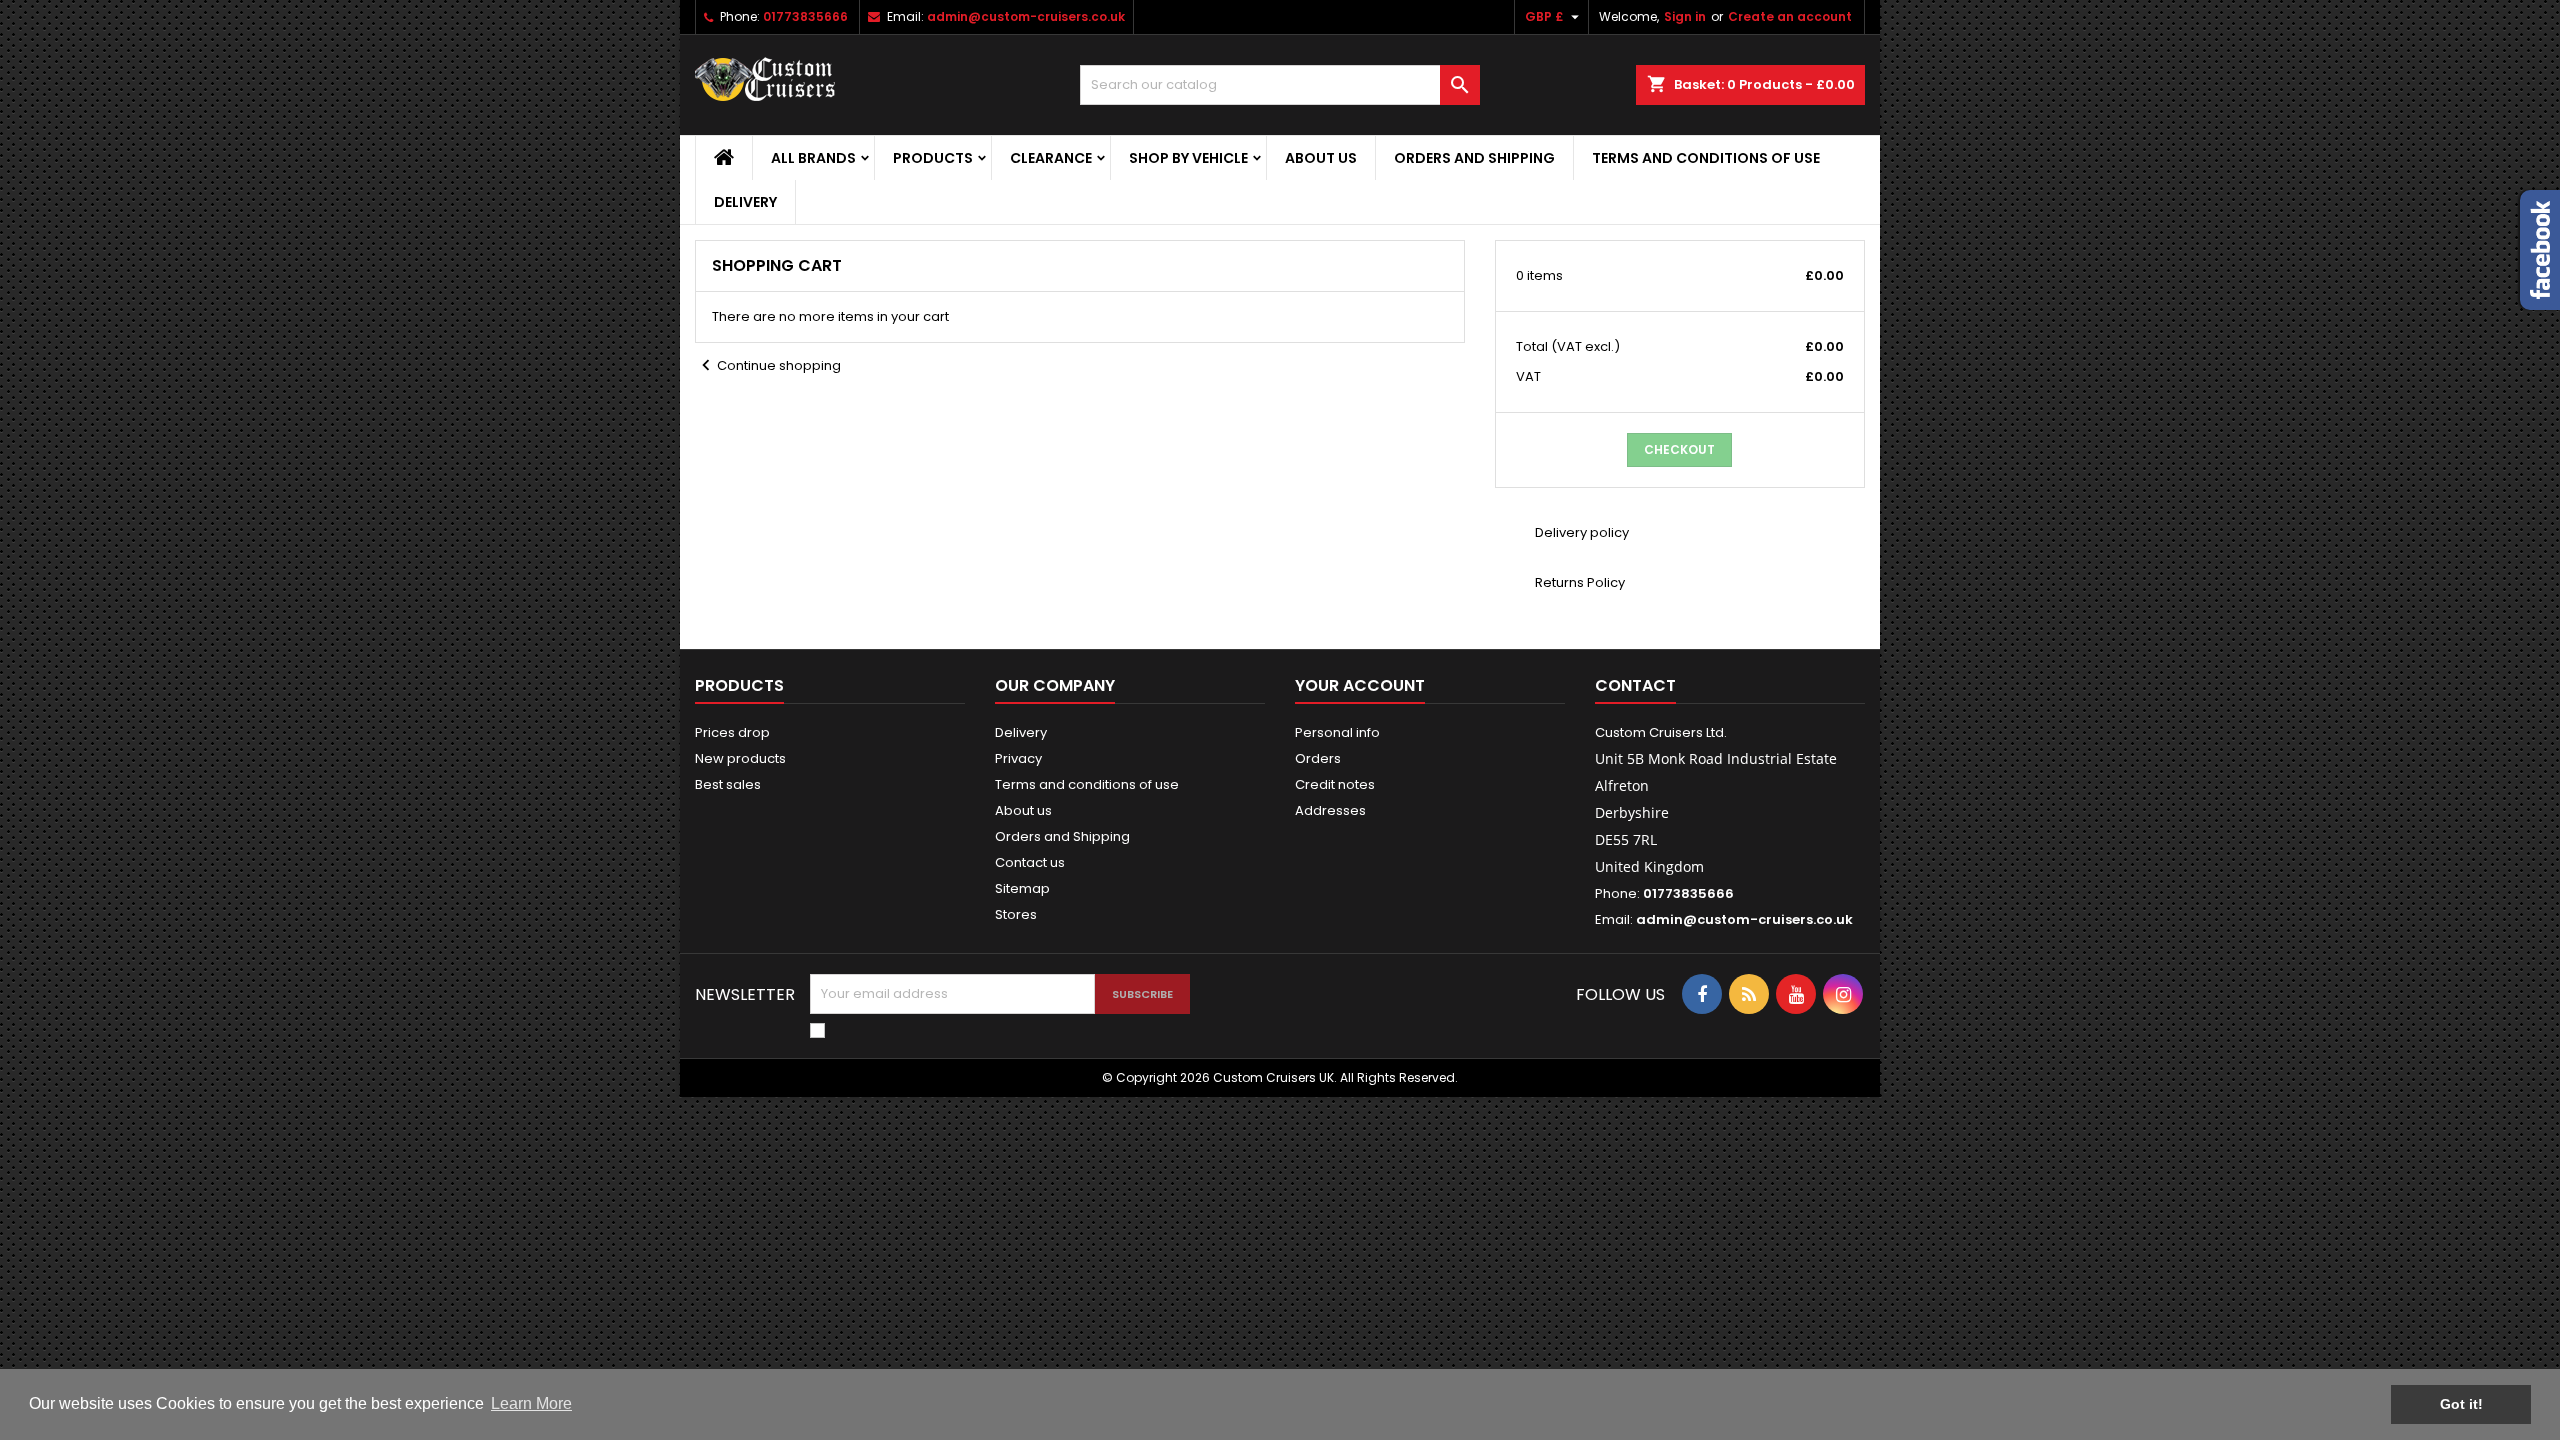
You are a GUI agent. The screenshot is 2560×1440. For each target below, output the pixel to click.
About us (1321, 158)
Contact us (1030, 862)
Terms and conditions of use (1706, 158)
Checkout (1679, 449)
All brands (813, 158)
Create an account (1790, 16)
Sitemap (1022, 888)
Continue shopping (768, 365)
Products (933, 158)
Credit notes (1335, 784)
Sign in (1685, 16)
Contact (1635, 685)
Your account (1360, 685)
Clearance (1051, 158)
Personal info (1337, 732)
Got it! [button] (2461, 1404)
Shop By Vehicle (1188, 158)
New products (740, 758)
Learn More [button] (531, 1403)
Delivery (745, 202)
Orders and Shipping (1474, 158)
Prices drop (732, 732)
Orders (1318, 758)
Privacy (1018, 758)
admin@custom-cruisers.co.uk (1026, 16)
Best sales (728, 784)
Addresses (1330, 810)
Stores (1016, 914)
